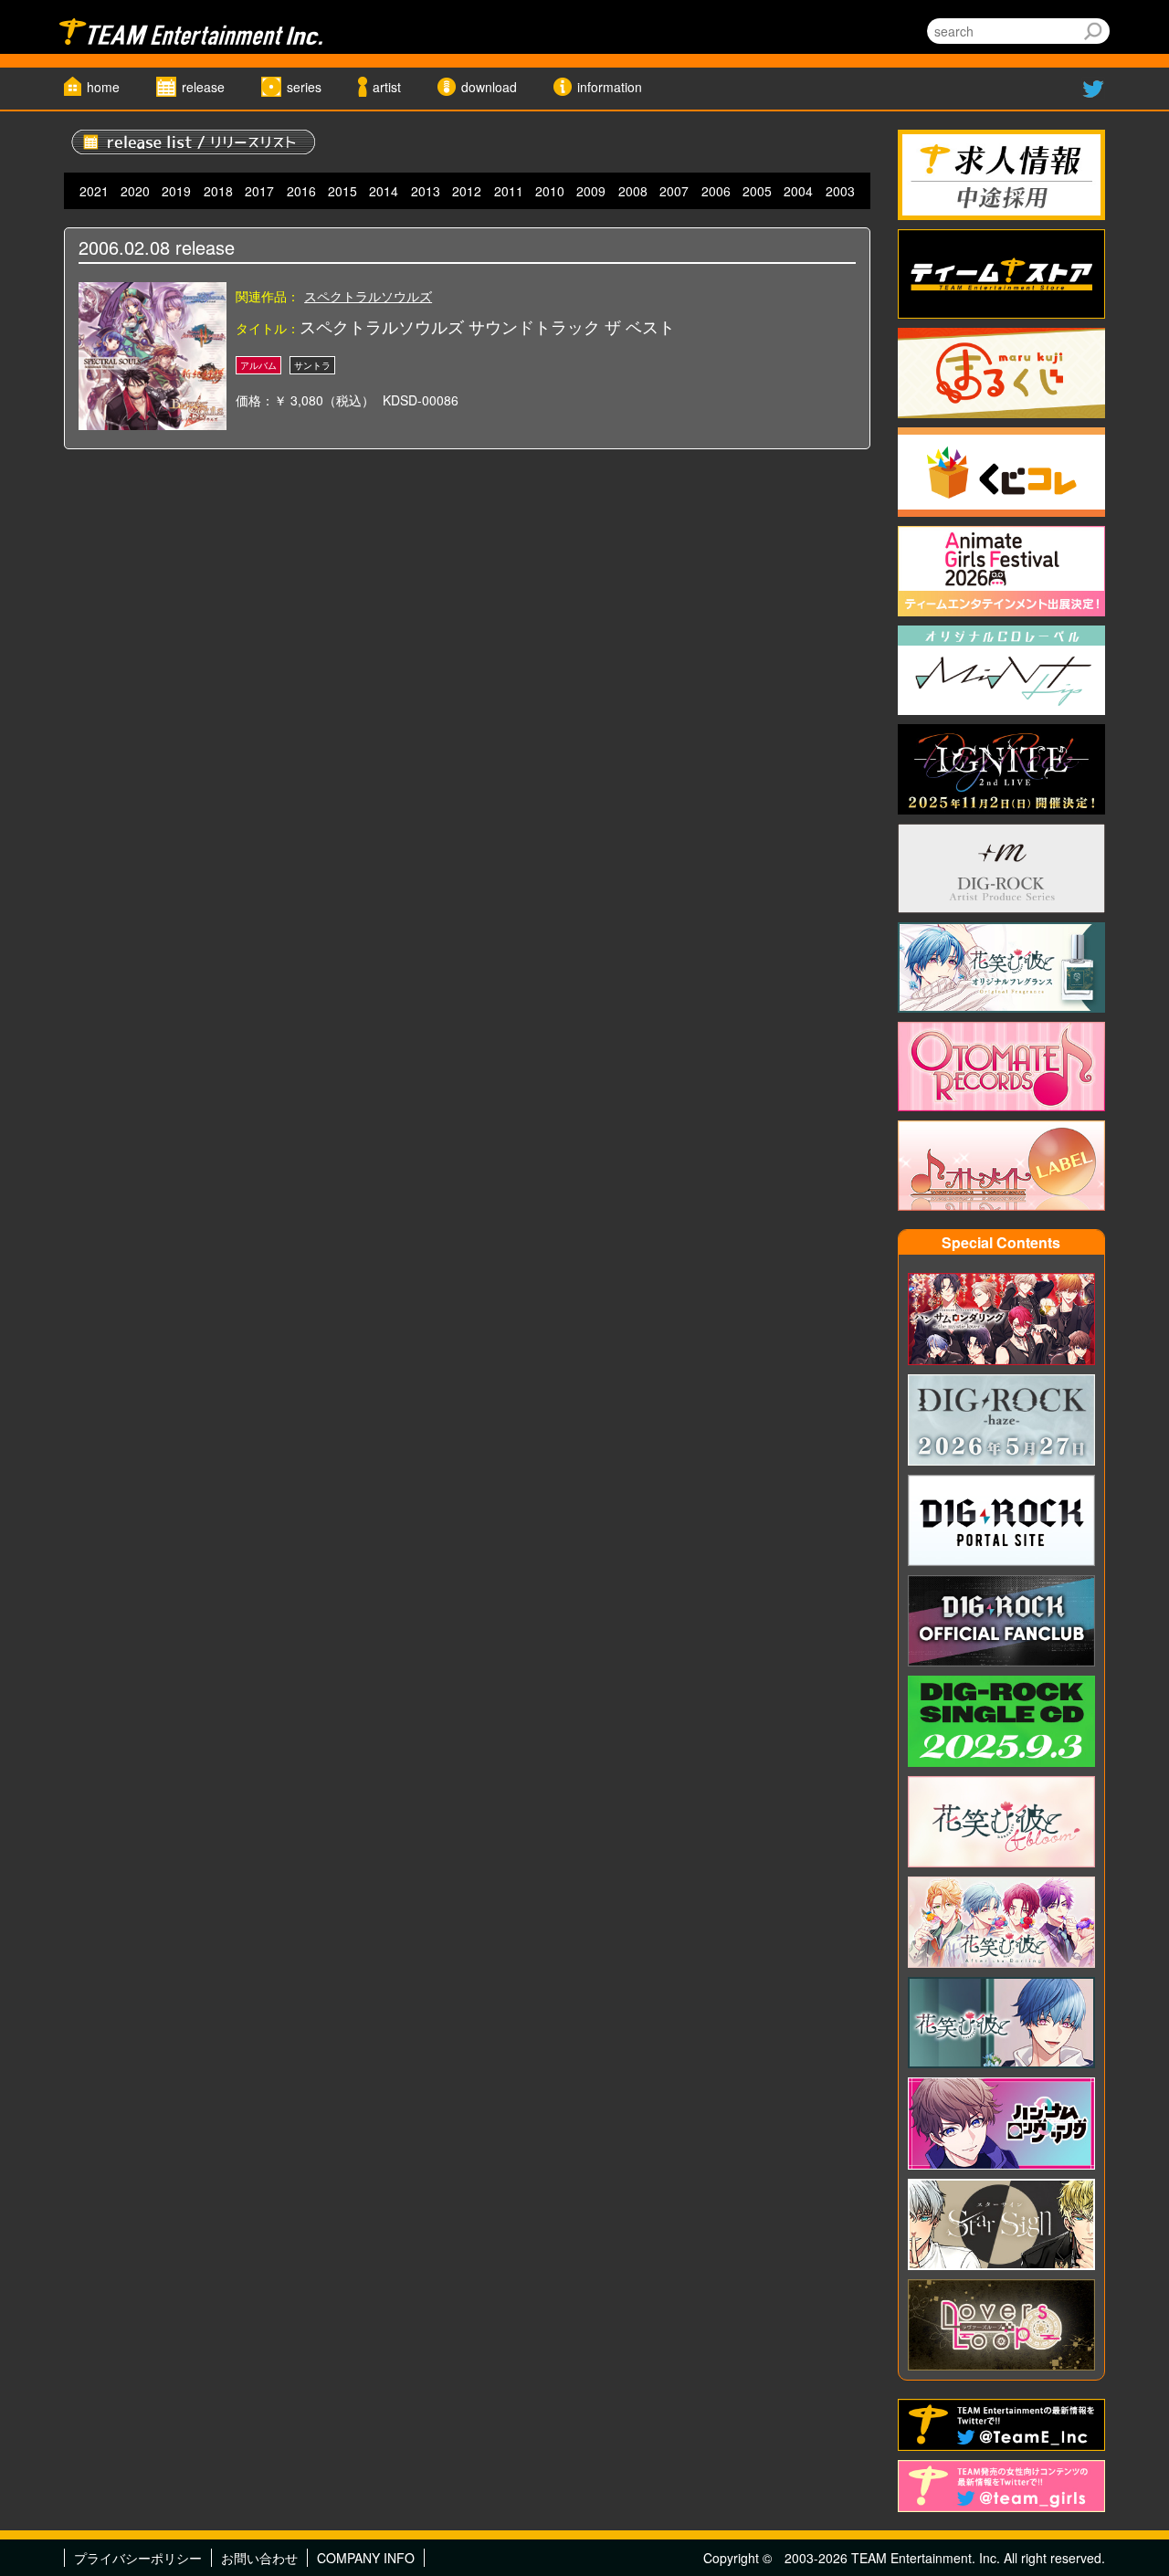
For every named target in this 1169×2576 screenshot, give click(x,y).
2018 (218, 191)
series (304, 87)
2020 (135, 191)
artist (387, 87)
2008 (633, 191)
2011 (509, 191)
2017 (259, 191)
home (103, 87)
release (203, 87)
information (610, 87)
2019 (176, 191)
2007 (674, 191)
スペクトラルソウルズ (368, 296)
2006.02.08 (124, 247)
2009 (591, 191)
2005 (757, 191)
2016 (301, 191)
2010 (550, 191)
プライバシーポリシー (138, 2558)
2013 (426, 191)
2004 (798, 191)
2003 (840, 191)
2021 (94, 191)
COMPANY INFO (366, 2558)
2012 (467, 191)
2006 (716, 191)
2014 (384, 191)
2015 (342, 191)
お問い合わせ (259, 2558)
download (489, 87)
